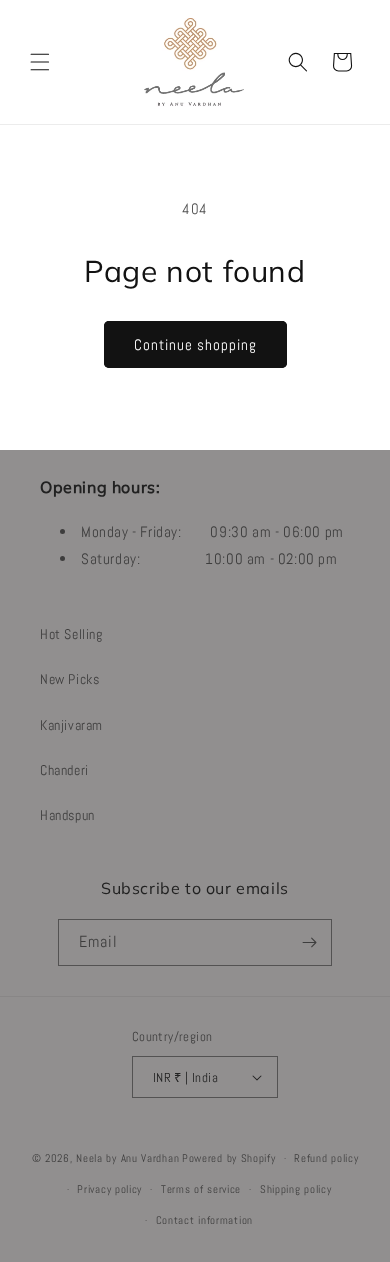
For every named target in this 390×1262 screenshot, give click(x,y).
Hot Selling (71, 634)
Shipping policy (296, 1189)
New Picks (69, 679)
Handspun (67, 815)
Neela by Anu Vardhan (127, 1158)
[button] (40, 62)
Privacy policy (109, 1189)
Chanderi (64, 770)
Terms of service (201, 1189)
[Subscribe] (309, 942)
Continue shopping (195, 344)
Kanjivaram (71, 725)
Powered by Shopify (229, 1158)
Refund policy (326, 1158)
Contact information (204, 1220)
